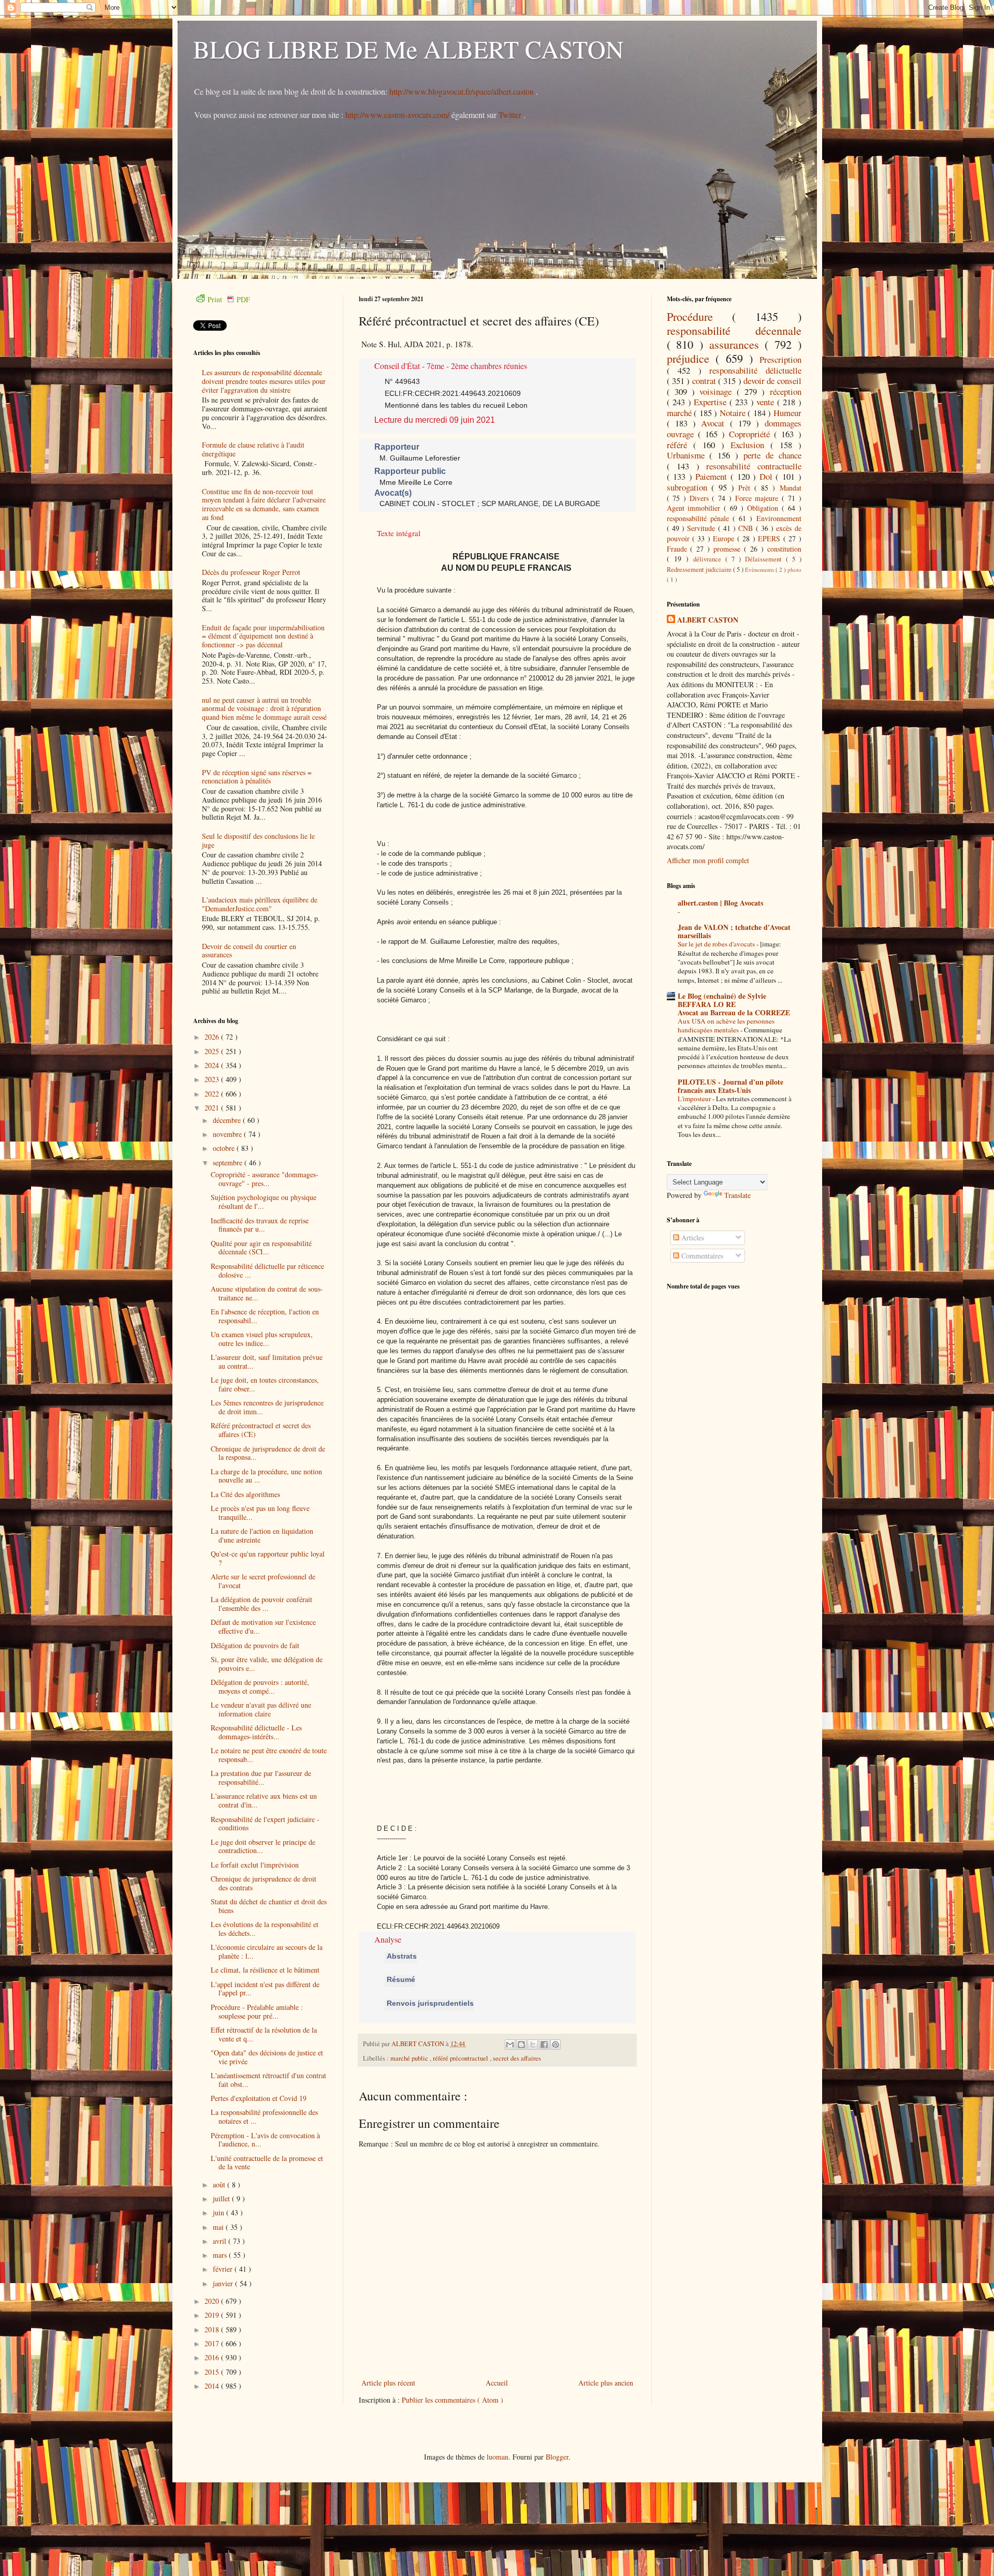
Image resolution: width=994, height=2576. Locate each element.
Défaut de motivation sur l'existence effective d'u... (263, 1626)
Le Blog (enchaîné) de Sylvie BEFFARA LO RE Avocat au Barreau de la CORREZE (734, 1004)
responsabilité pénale (700, 518)
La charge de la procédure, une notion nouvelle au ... (266, 1476)
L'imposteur (695, 1099)
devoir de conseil (772, 381)
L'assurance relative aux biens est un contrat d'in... (264, 1800)
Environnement (779, 518)
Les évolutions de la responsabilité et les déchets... (265, 1929)
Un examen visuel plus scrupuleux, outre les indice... (262, 1339)
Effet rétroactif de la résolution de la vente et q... (264, 2034)
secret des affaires (517, 2058)
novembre (228, 1134)
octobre (225, 1148)
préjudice (691, 358)
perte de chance (772, 455)
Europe (725, 538)
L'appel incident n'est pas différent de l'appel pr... (265, 1989)
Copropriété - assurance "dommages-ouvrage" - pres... (265, 1179)
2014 (213, 2386)
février (224, 2269)
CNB (747, 528)
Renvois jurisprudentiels (429, 2003)
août (220, 2185)
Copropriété (751, 434)
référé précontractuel (461, 2058)
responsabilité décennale (734, 330)
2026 (213, 1037)
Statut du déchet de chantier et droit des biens (269, 1906)
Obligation (764, 508)
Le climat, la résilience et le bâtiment (265, 1970)
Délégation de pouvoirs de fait (255, 1645)
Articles (692, 1238)
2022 (213, 1094)
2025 (213, 1051)
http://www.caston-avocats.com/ (397, 115)
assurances (737, 344)
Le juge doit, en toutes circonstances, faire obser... (265, 1384)
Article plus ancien (606, 2383)
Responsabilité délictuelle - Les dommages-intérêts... (256, 1732)
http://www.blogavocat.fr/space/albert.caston (463, 91)
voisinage (718, 391)
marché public (410, 2058)
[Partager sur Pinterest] (556, 2045)
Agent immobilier (696, 508)
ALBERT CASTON (708, 620)
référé (680, 445)
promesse (729, 549)
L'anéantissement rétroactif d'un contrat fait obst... (268, 2080)
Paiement (713, 476)
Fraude (679, 549)
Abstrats (401, 1956)
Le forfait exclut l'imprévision (255, 1865)
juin (220, 2212)
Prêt (746, 488)
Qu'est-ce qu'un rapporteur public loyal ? (268, 1558)
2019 (213, 2315)
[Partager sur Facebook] (544, 2045)
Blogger (557, 2457)
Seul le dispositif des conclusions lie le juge (258, 840)
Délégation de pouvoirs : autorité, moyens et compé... (260, 1686)
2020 (213, 2301)
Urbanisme (688, 455)
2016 (213, 2357)
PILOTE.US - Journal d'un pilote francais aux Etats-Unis (730, 1086)
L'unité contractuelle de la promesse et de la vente (267, 2163)
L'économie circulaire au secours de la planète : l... (267, 1951)
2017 (213, 2343)
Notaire (734, 413)
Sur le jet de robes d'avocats (717, 944)
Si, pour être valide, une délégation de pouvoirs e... (267, 1664)
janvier (224, 2283)
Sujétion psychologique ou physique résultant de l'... (264, 1202)
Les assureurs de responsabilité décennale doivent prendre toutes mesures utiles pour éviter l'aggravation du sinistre (264, 381)
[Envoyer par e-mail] (510, 2045)
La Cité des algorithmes (245, 1494)
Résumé (400, 1979)
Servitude (702, 528)
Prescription (780, 359)
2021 (213, 1108)
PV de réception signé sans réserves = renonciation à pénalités (257, 777)
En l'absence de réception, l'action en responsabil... (265, 1316)
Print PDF (229, 299)
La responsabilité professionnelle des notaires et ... (264, 2116)
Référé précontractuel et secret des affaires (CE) (261, 1430)
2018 (213, 2329)
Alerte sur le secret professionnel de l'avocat (263, 1581)
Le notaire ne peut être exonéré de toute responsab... (269, 1755)
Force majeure (758, 498)
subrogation (689, 487)
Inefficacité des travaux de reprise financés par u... (260, 1225)
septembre (229, 1163)
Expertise (712, 402)
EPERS (770, 538)
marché (681, 413)
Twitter (511, 115)
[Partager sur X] (533, 2045)
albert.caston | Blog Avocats (720, 903)
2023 (213, 1079)
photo (794, 569)
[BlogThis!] (521, 2045)
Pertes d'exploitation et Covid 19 (259, 2098)
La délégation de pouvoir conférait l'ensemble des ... (261, 1604)
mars (221, 2255)
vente (767, 402)
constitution (784, 549)
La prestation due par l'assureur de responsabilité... (261, 1778)
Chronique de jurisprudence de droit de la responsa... (268, 1453)
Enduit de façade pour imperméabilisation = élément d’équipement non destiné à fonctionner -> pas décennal (263, 636)
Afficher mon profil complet (708, 860)
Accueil (497, 2383)
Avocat (715, 423)
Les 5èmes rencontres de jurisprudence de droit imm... (267, 1407)
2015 (213, 2372)
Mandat (791, 488)
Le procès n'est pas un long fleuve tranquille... (260, 1513)
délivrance (709, 559)
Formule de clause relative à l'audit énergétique (253, 449)
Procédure (700, 316)
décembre (228, 1120)
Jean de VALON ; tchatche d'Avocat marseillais (734, 931)
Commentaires (701, 1256)
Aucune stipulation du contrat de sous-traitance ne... (267, 1293)
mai (219, 2227)
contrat (705, 381)
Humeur (787, 413)
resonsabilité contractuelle (754, 466)
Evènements (760, 569)
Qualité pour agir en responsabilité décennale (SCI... (261, 1248)
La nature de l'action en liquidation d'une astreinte (262, 1535)
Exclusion (750, 445)
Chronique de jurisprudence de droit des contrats (264, 1883)
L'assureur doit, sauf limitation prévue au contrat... (267, 1361)
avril (221, 2241)
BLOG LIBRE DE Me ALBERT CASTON (408, 49)
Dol (768, 476)
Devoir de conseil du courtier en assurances (249, 951)
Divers (701, 498)
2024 (213, 1065)
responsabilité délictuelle (755, 370)
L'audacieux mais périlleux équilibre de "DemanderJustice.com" (260, 904)
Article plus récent (388, 2383)
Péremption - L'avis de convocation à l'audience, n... (265, 2140)
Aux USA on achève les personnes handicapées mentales (726, 1025)
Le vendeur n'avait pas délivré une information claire (261, 1709)
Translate (737, 1195)
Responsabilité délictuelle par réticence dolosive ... (267, 1270)
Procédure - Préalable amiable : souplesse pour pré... (257, 2011)
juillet (222, 2199)
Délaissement (765, 559)
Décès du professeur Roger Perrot (251, 572)
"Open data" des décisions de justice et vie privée (267, 2057)
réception (786, 391)
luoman (498, 2457)
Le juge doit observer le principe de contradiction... (263, 1846)
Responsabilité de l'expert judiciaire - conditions (265, 1824)
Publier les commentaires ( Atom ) (452, 2400)
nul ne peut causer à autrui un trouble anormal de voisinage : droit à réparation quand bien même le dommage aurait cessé (264, 709)
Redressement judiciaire (700, 569)
